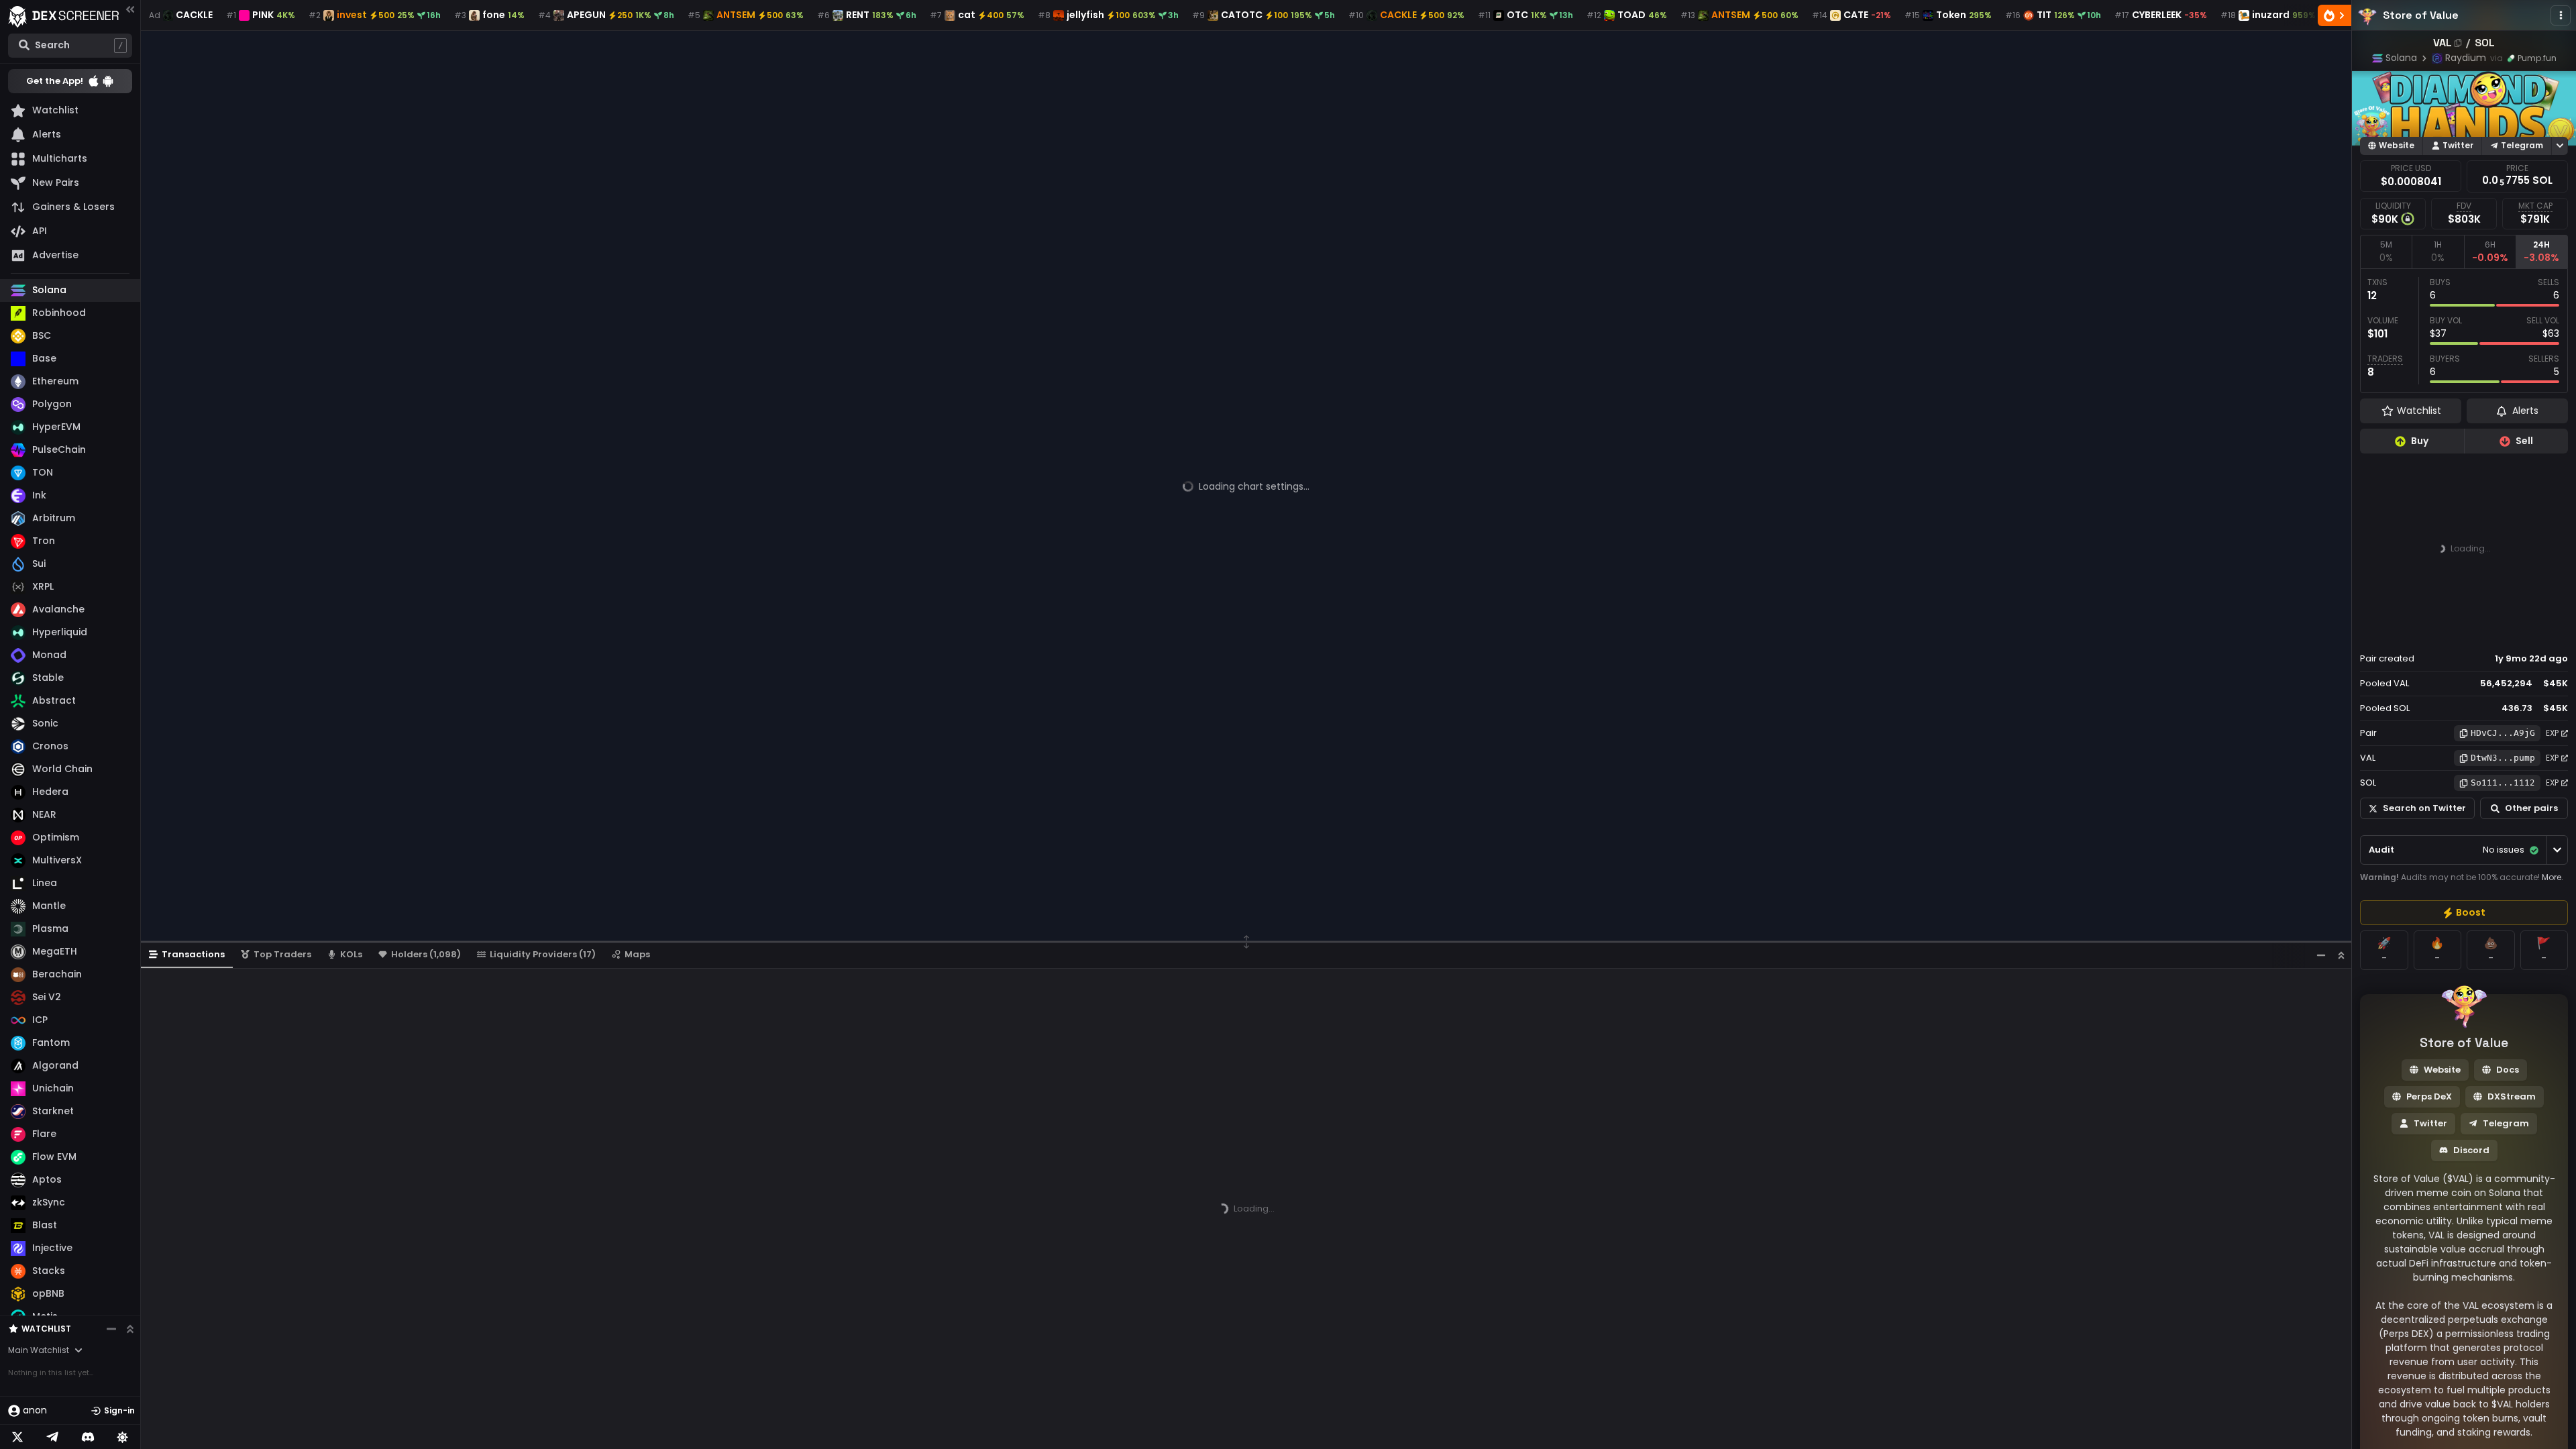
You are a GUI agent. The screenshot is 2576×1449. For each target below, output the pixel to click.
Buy (2420, 441)
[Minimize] (2321, 955)
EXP (2552, 733)
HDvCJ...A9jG (2503, 733)
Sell (2524, 441)
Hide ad (2548, 633)
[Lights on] (123, 1437)
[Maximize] (2341, 955)
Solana (2401, 58)
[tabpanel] (2464, 331)
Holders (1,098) (426, 954)
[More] (2561, 15)
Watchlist (46, 1329)
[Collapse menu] (130, 9)
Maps (637, 954)
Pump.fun (2537, 58)
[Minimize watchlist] (111, 1329)
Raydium (2466, 58)
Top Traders (282, 954)
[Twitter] (17, 1437)
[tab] (2386, 252)
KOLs (351, 954)
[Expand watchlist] (130, 1329)
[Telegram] (52, 1437)
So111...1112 (2503, 783)
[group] (2464, 913)
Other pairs (2531, 808)
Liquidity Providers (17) (543, 954)
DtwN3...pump (2503, 758)
